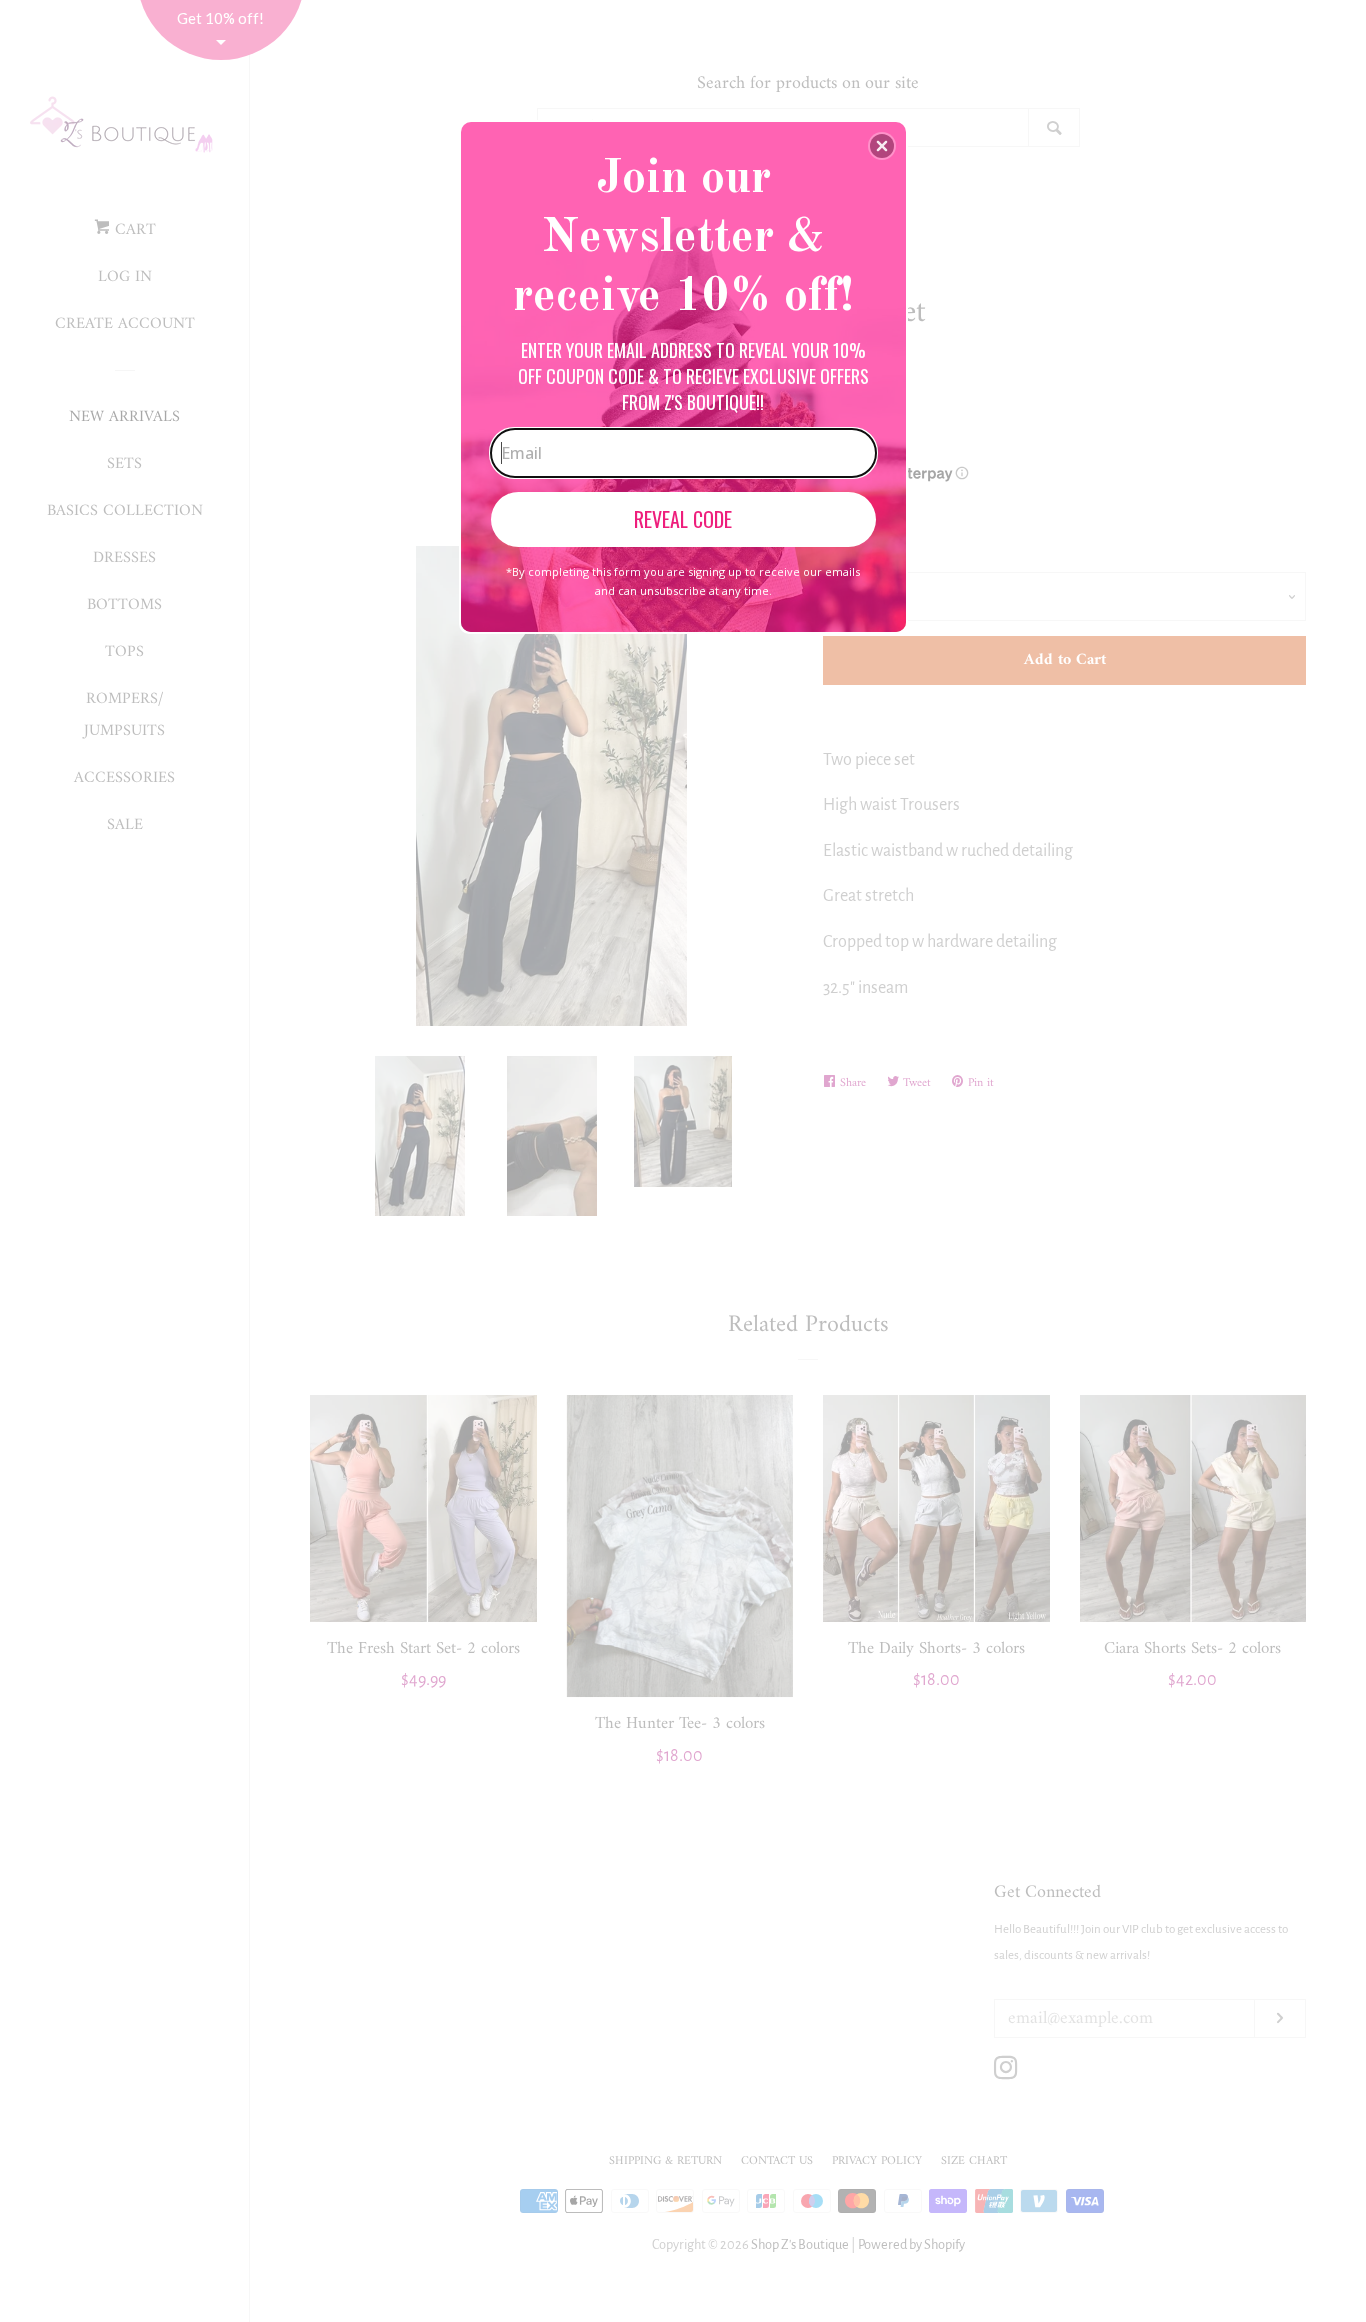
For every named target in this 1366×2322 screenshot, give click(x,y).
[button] (882, 146)
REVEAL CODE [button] (683, 519)
